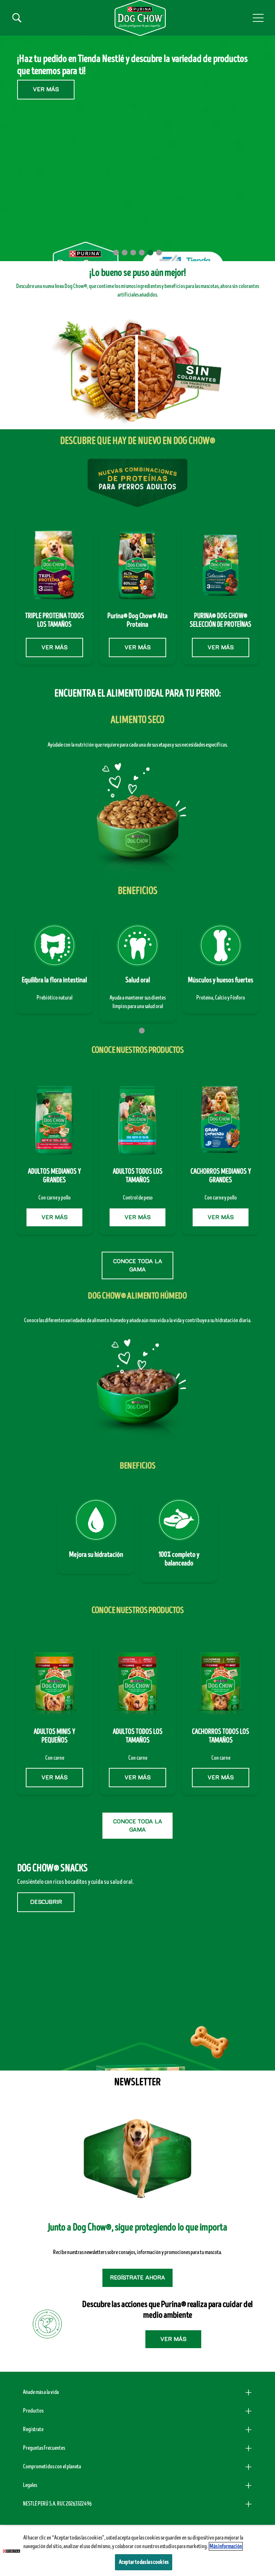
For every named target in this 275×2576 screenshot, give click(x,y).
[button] (258, 18)
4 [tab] (142, 253)
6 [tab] (159, 253)
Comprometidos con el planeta (52, 2467)
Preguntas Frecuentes (44, 2448)
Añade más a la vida (41, 2392)
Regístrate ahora (137, 2278)
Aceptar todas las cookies (144, 2562)
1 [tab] (116, 253)
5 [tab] (150, 253)
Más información (226, 2546)
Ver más (46, 105)
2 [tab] (125, 253)
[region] (137, 2551)
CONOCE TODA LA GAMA (138, 1265)
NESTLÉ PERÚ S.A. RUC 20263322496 (57, 2504)
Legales (30, 2485)
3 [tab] (133, 253)
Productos (33, 2411)
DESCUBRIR (46, 1902)
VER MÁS (54, 647)
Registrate (33, 2429)
